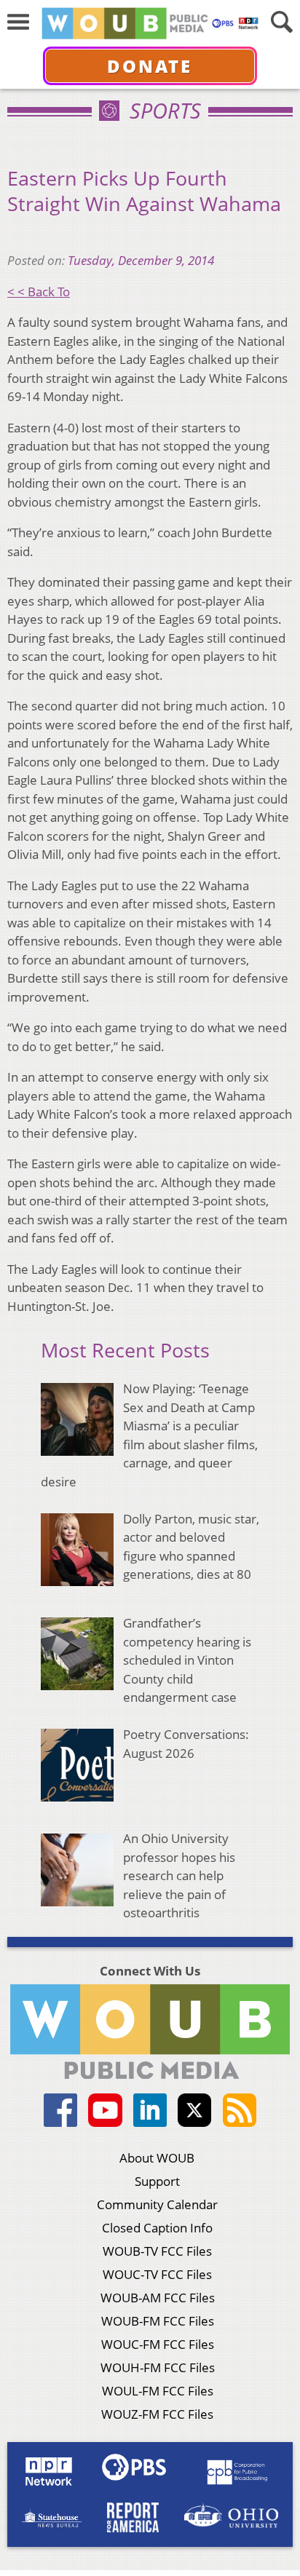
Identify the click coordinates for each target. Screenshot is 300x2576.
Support (157, 2181)
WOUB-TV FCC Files (157, 2251)
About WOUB (157, 2158)
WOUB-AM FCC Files (158, 2298)
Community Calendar (157, 2204)
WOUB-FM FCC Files (158, 2321)
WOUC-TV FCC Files (157, 2274)
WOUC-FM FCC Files (158, 2344)
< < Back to (39, 292)
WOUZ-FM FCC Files (157, 2414)
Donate (150, 66)
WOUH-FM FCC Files (158, 2367)
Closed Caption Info (157, 2228)
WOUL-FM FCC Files (158, 2391)
